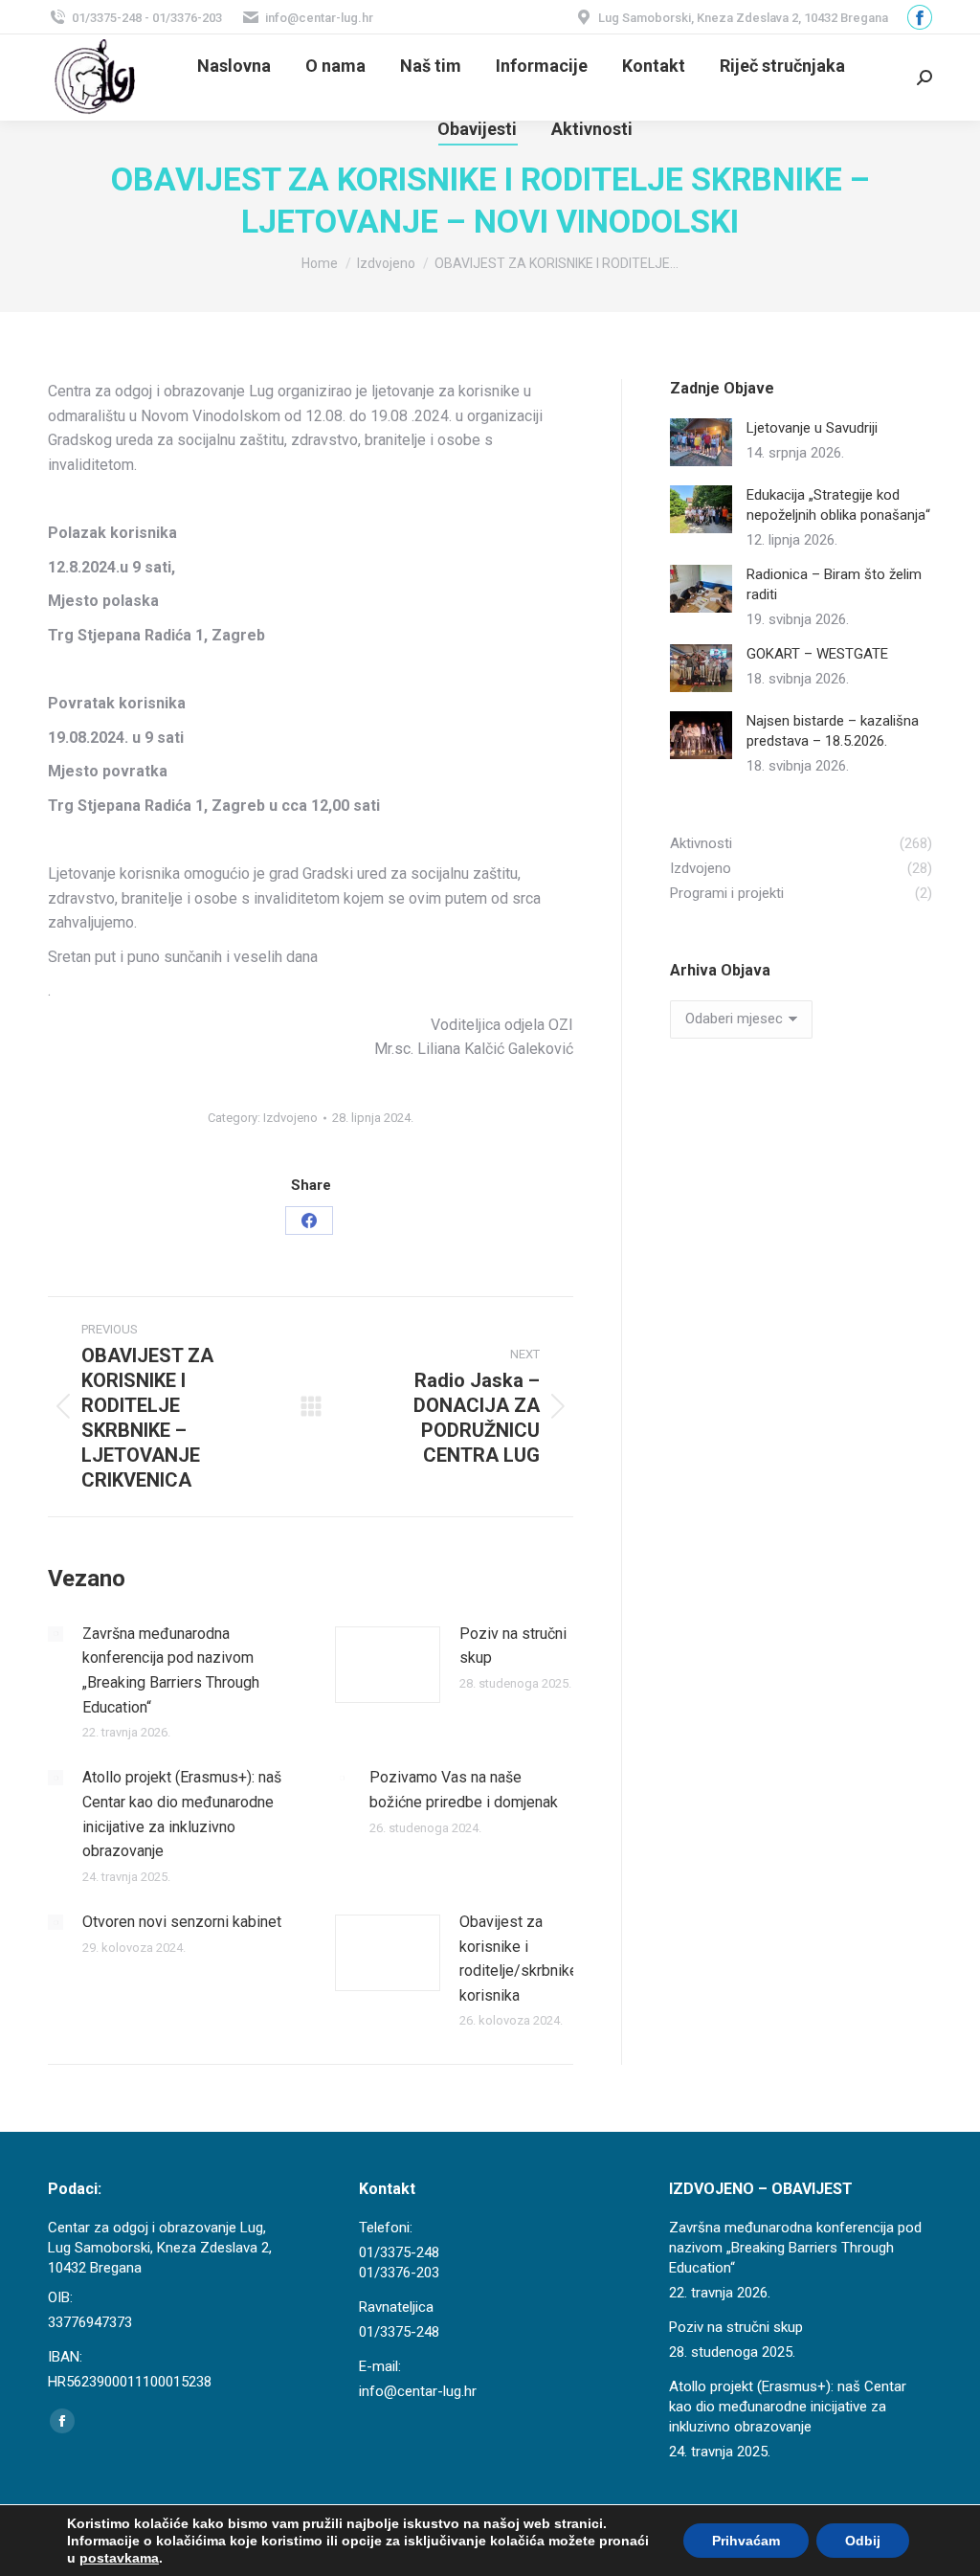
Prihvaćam (746, 2541)
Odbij (863, 2541)
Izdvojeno (290, 1118)
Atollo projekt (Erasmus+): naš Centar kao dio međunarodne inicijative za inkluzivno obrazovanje (182, 1814)
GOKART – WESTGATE (817, 654)
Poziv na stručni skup (513, 1646)
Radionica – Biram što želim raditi (834, 584)
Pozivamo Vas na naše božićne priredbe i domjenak (464, 1790)
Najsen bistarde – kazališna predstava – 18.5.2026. (833, 731)
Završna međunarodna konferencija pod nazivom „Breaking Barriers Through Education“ (171, 1670)
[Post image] (56, 1634)
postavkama (119, 2558)
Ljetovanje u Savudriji (812, 428)
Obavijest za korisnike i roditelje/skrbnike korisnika (519, 1959)
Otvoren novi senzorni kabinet (182, 1922)
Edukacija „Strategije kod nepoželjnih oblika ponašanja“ (838, 505)
